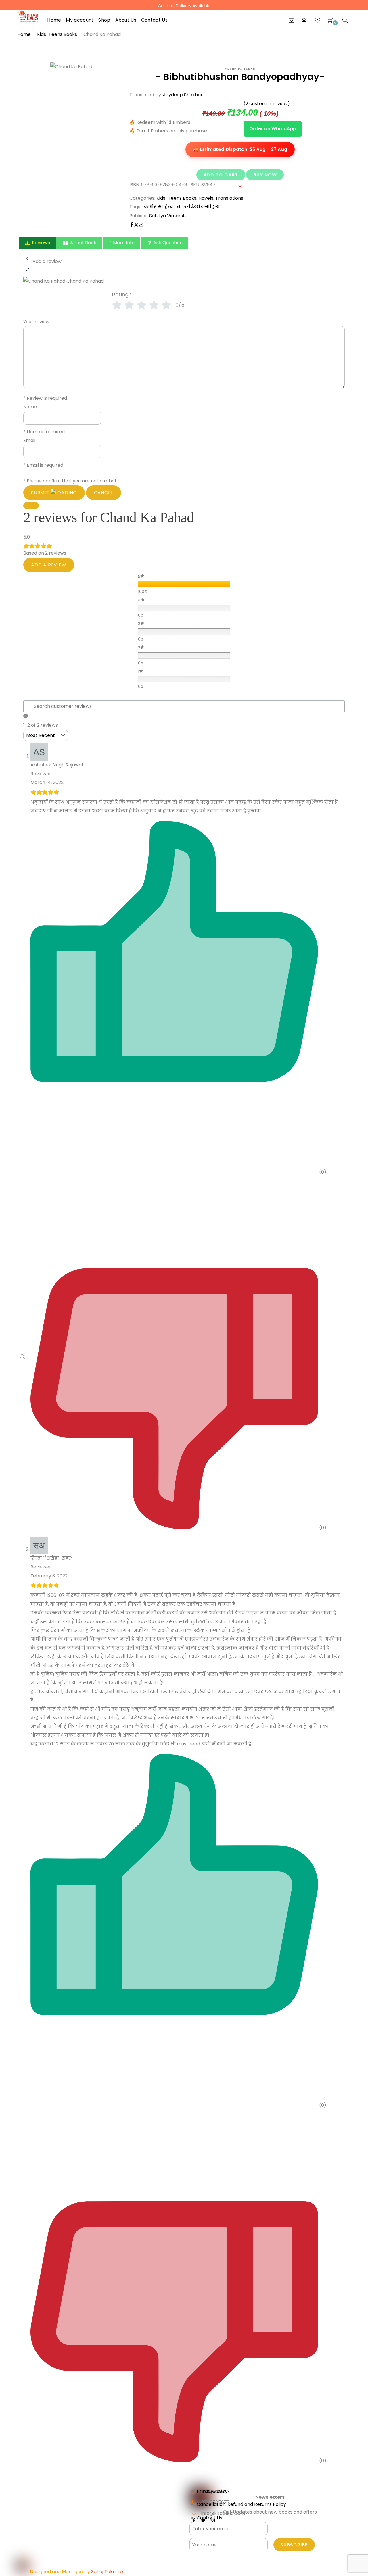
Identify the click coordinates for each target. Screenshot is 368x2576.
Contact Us (154, 20)
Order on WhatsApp (273, 129)
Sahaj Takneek (108, 2572)
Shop (104, 20)
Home (54, 20)
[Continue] (31, 506)
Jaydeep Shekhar (183, 95)
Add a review (49, 565)
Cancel (104, 493)
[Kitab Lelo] (28, 16)
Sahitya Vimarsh (167, 216)
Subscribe (294, 2545)
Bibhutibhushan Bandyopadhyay (241, 77)
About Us (126, 20)
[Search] (345, 20)
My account (80, 20)
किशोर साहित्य (158, 207)
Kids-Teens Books (57, 34)
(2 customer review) (267, 104)
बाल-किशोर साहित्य (198, 207)
